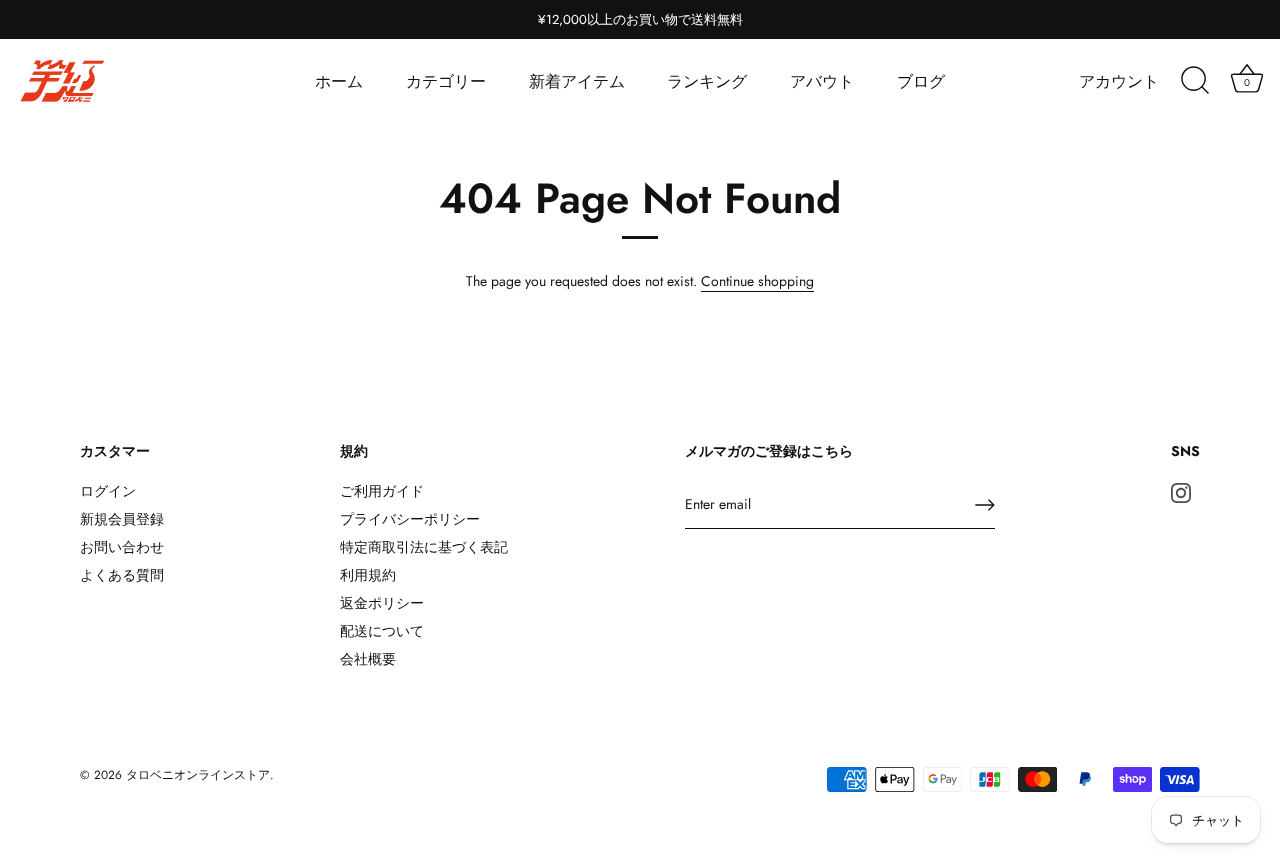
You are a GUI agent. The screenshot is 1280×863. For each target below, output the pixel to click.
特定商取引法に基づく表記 (424, 547)
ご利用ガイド (382, 491)
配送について (382, 631)
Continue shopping (757, 281)
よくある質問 (122, 575)
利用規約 (368, 575)
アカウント (1119, 81)
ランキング (707, 81)
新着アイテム (577, 81)
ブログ (921, 81)
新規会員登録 (122, 519)
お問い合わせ (122, 547)
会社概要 (368, 659)
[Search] (1195, 81)
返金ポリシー (382, 603)
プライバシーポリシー (410, 519)
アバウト (822, 81)
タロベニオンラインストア (198, 774)
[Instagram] (1181, 491)
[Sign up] (985, 505)
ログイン (108, 491)
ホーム (339, 81)
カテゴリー (446, 81)
